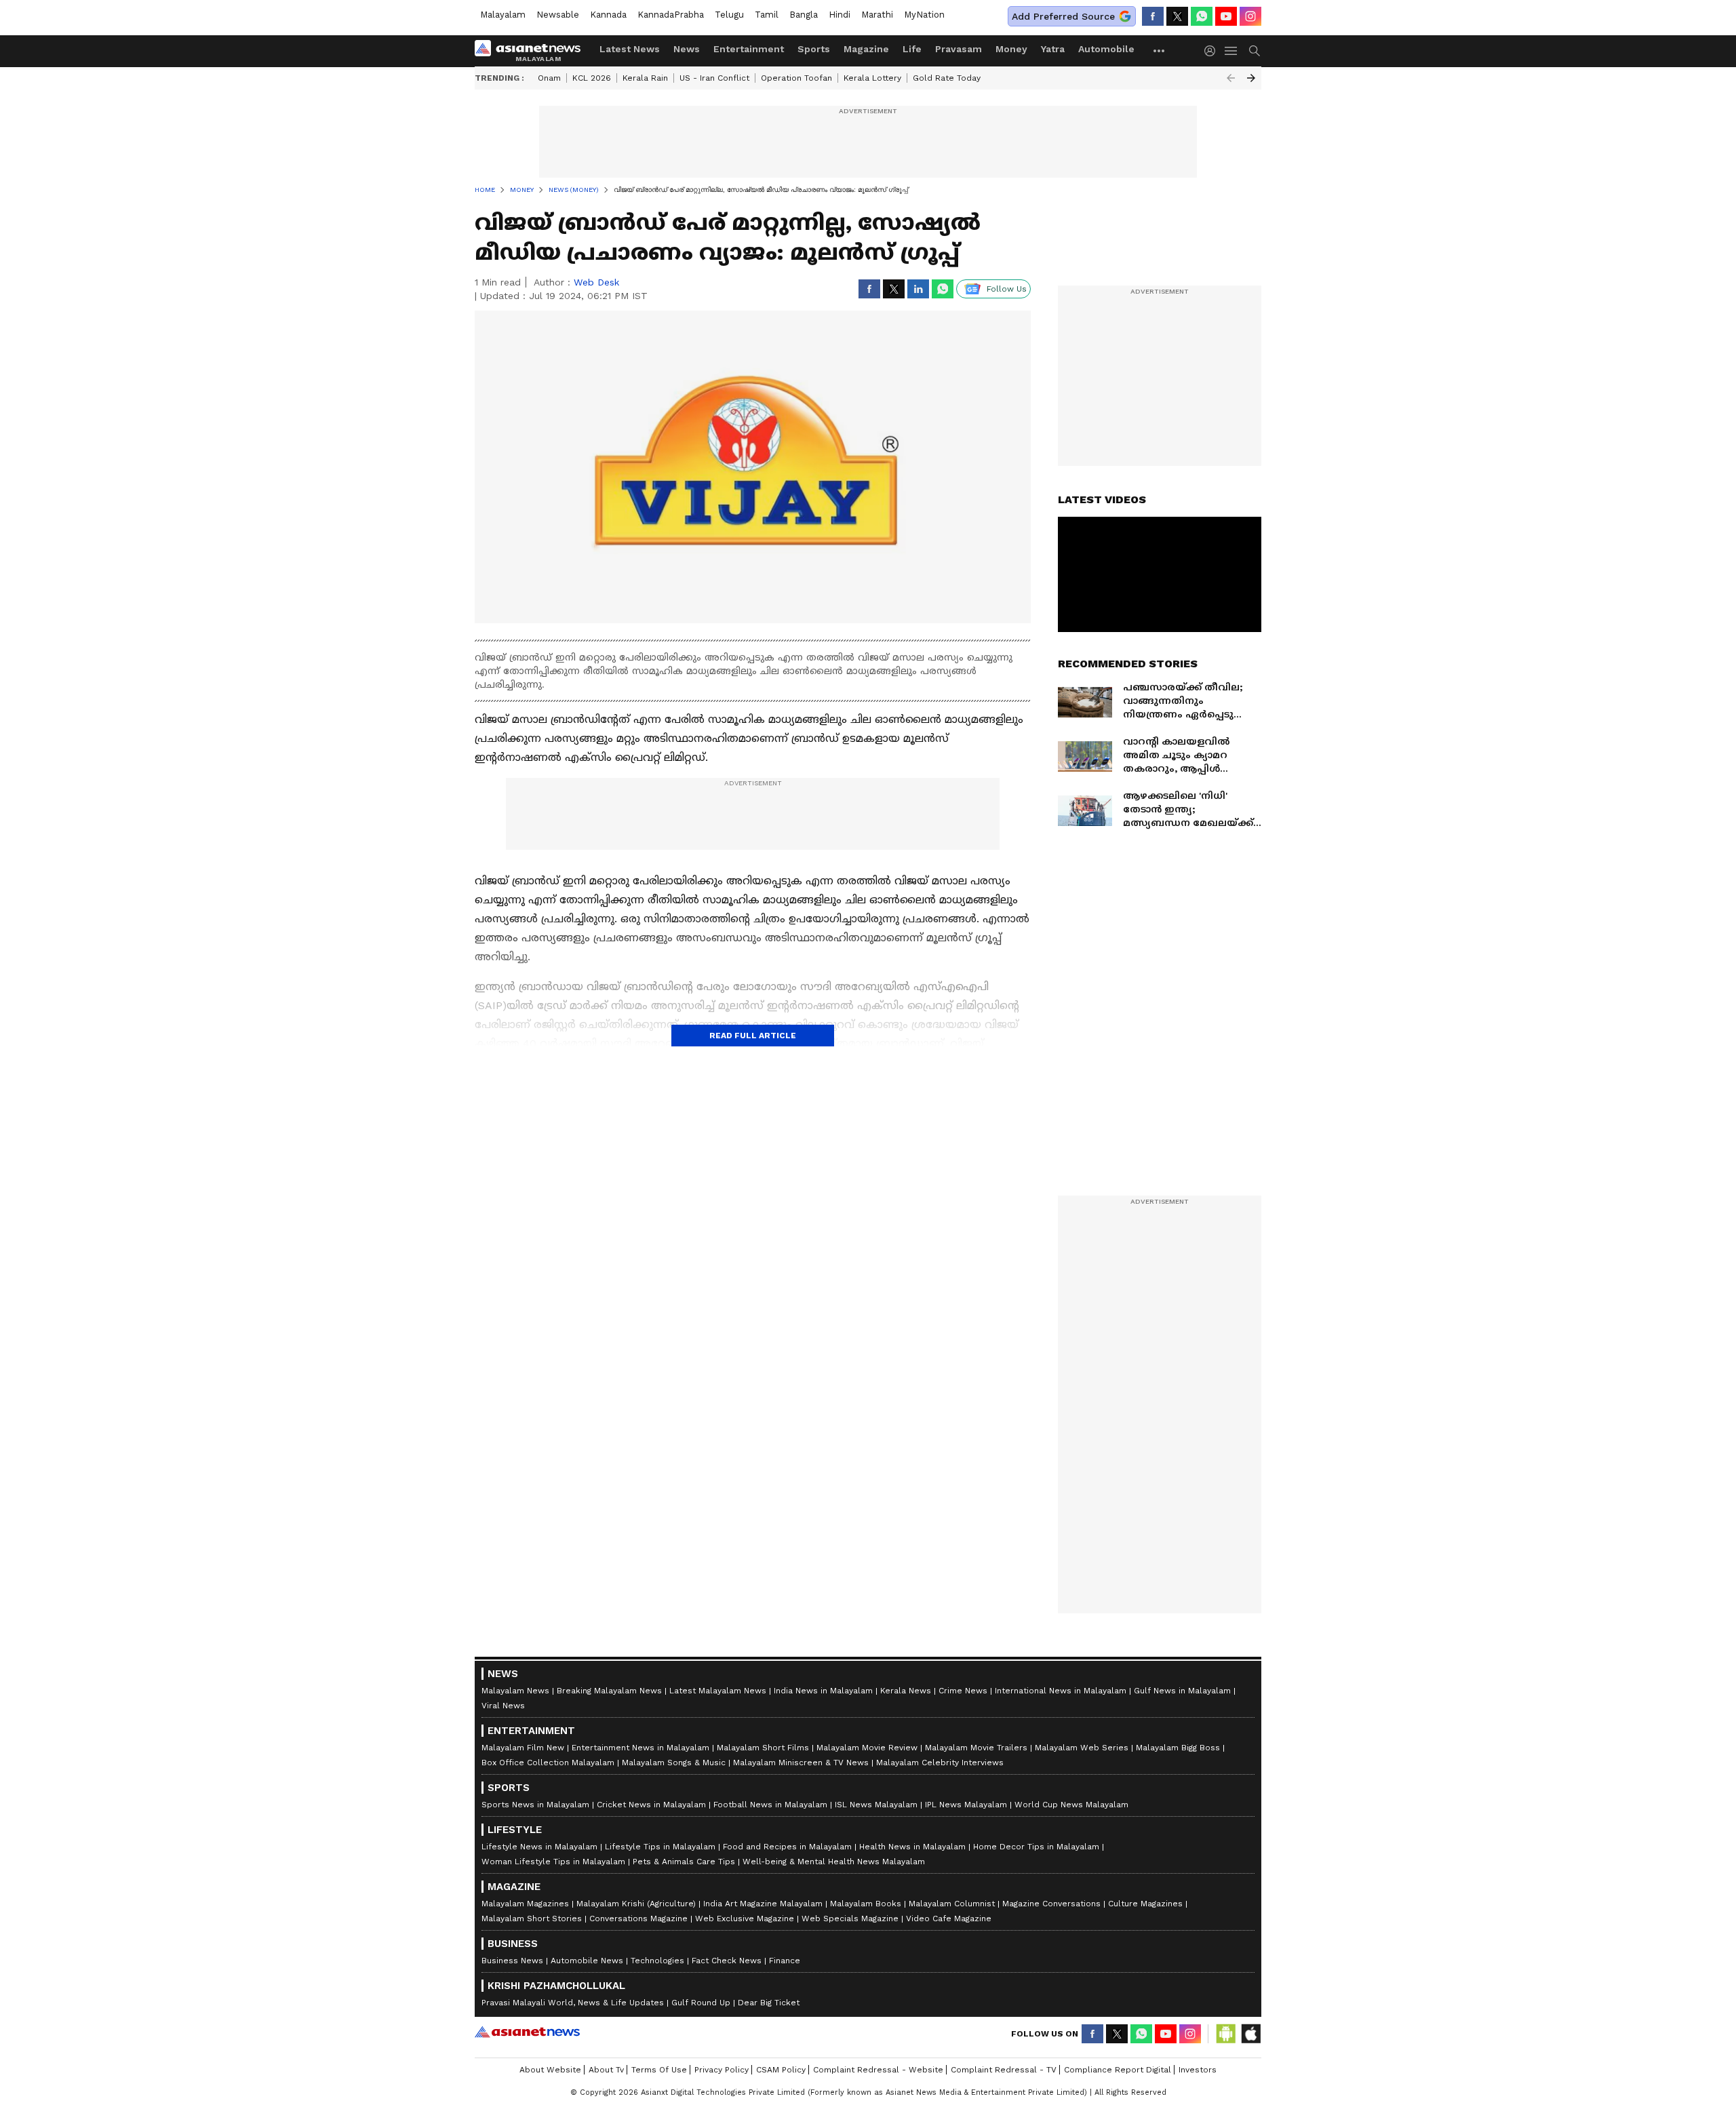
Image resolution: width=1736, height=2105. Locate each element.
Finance (785, 1961)
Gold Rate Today (947, 78)
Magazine (866, 49)
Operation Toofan (796, 78)
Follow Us (1007, 289)
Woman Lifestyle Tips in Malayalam (553, 1862)
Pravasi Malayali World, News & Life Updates (573, 2003)
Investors (1198, 2070)
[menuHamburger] (1231, 51)
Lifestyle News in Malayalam (539, 1847)
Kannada (608, 15)
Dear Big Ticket (769, 2003)
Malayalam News (515, 1691)
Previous (1231, 78)
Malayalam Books (866, 1904)
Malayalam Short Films (763, 1748)
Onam (549, 78)
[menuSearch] (1255, 51)
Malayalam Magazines (525, 1904)
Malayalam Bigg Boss (1178, 1748)
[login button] (1213, 51)
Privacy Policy (722, 2070)
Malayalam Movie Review (867, 1748)
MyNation (924, 15)
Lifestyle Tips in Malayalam (660, 1847)
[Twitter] (1177, 16)
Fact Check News (727, 1961)
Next (1251, 78)
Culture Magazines (1145, 1904)
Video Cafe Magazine (949, 1919)
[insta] (1250, 16)
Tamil (767, 15)
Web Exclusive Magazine (745, 1919)
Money (1011, 49)
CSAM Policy (781, 2070)
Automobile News (587, 1961)
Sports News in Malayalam (535, 1805)
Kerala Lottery (872, 78)
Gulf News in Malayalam (1182, 1691)
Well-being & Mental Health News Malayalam (834, 1862)
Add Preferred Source (1063, 16)
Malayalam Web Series (1082, 1748)
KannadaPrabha (671, 15)
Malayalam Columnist (952, 1904)
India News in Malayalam (823, 1691)
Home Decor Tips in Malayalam (1036, 1847)
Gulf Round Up (701, 2003)
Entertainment (749, 49)
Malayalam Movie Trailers (976, 1748)
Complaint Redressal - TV (1004, 2070)
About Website (550, 2070)
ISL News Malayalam (876, 1805)
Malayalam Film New (523, 1748)
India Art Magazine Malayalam (763, 1904)
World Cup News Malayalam (1071, 1805)
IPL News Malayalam (966, 1805)
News (687, 49)
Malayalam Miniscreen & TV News (801, 1763)
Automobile (1106, 49)
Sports (814, 49)
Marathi (877, 15)
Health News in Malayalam (912, 1847)
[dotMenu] (1160, 51)
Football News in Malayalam (770, 1805)
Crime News (963, 1691)
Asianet (527, 2032)
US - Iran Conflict (714, 78)
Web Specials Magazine (850, 1919)
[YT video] (1226, 16)
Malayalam (503, 15)
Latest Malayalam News (718, 1691)
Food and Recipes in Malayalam (787, 1847)
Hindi (840, 15)
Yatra (1053, 49)
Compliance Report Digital (1118, 2070)
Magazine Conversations (1051, 1904)
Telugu (729, 15)
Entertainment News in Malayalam (640, 1748)
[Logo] (532, 51)
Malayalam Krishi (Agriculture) (636, 1904)
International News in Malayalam (1061, 1691)
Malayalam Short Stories (532, 1919)
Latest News (630, 49)
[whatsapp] (1202, 16)
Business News (512, 1961)
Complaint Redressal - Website (878, 2070)
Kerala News (906, 1691)
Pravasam (959, 49)
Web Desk (596, 282)
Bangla (804, 15)
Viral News (503, 1706)
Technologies (657, 1961)
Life (912, 49)
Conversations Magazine (638, 1919)
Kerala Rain (645, 78)
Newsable (558, 15)
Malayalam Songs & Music (674, 1763)
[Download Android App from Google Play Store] (1226, 2034)
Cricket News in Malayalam (651, 1805)
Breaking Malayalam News (609, 1691)
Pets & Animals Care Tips (684, 1862)
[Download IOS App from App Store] (1250, 2034)
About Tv (606, 2070)
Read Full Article (753, 1036)
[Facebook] (1153, 16)
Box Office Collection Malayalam (548, 1763)
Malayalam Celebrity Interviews (940, 1763)
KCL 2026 (592, 78)
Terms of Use (659, 2070)
